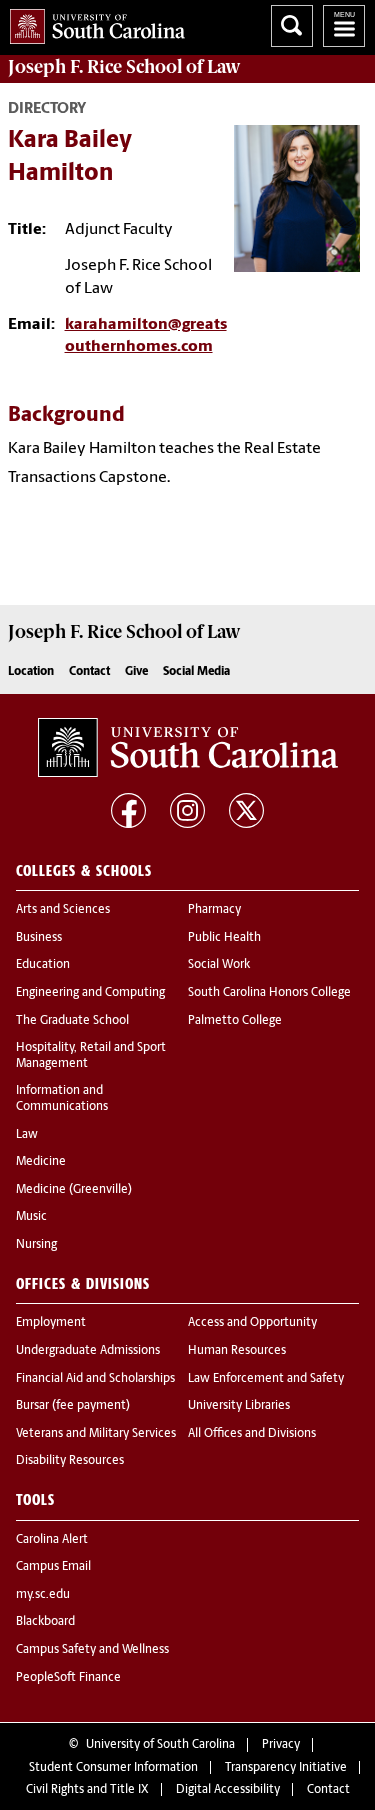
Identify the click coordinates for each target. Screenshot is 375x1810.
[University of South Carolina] (188, 748)
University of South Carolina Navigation (344, 26)
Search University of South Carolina (292, 26)
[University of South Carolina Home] (92, 22)
